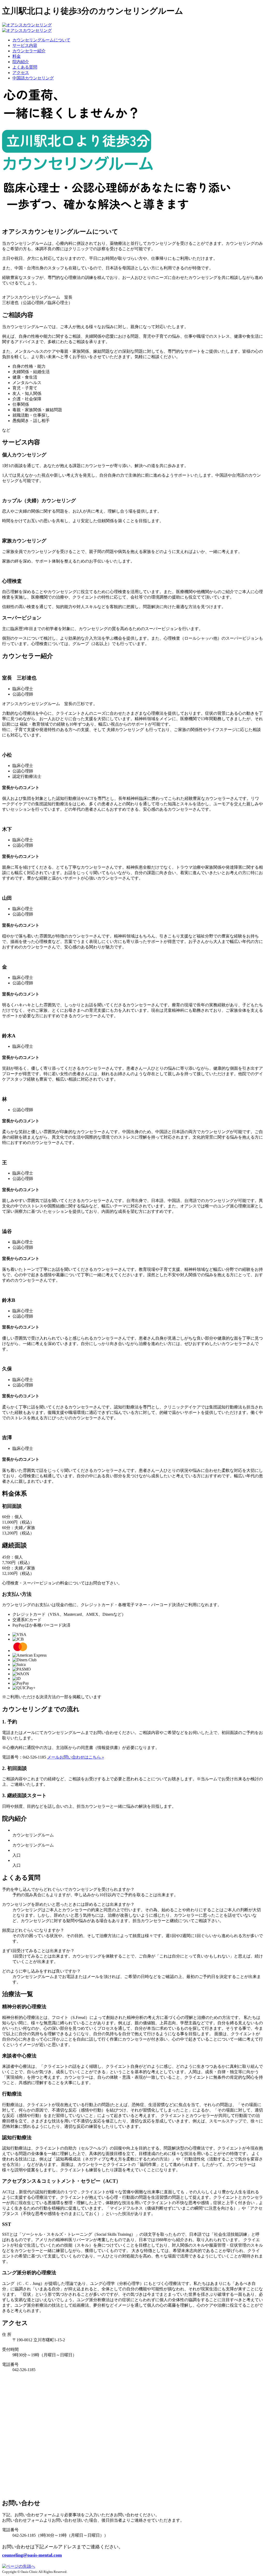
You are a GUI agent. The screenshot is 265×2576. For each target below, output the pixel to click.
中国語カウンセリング (33, 78)
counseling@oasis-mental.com (32, 2555)
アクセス (21, 73)
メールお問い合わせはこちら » (76, 1757)
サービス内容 (25, 45)
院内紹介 (21, 62)
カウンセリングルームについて (41, 40)
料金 (17, 56)
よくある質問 (25, 67)
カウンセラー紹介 (29, 51)
